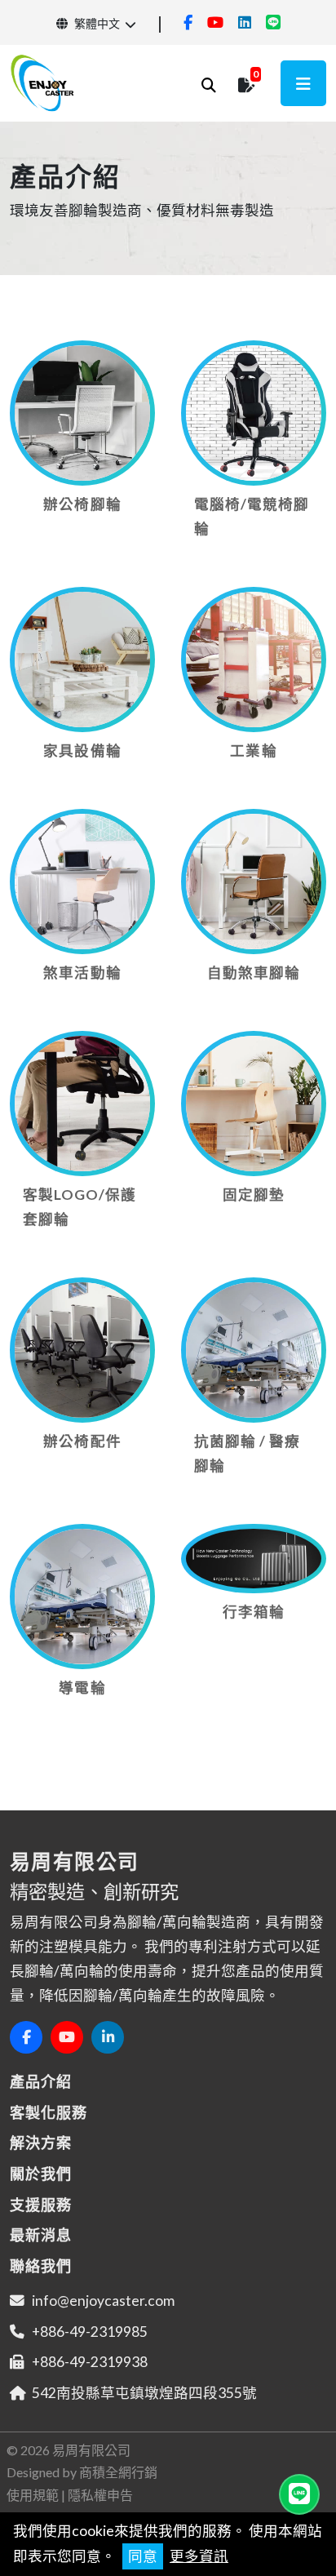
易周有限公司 (91, 2450)
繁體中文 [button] (96, 23)
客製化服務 (49, 2112)
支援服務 (41, 2205)
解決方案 (41, 2143)
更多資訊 (199, 2556)
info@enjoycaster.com (103, 2301)
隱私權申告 (100, 2495)
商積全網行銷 (118, 2472)
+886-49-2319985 (90, 2332)
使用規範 (33, 2495)
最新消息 (41, 2235)
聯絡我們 (41, 2266)
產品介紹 (41, 2081)
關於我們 (41, 2174)
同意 (143, 2556)
